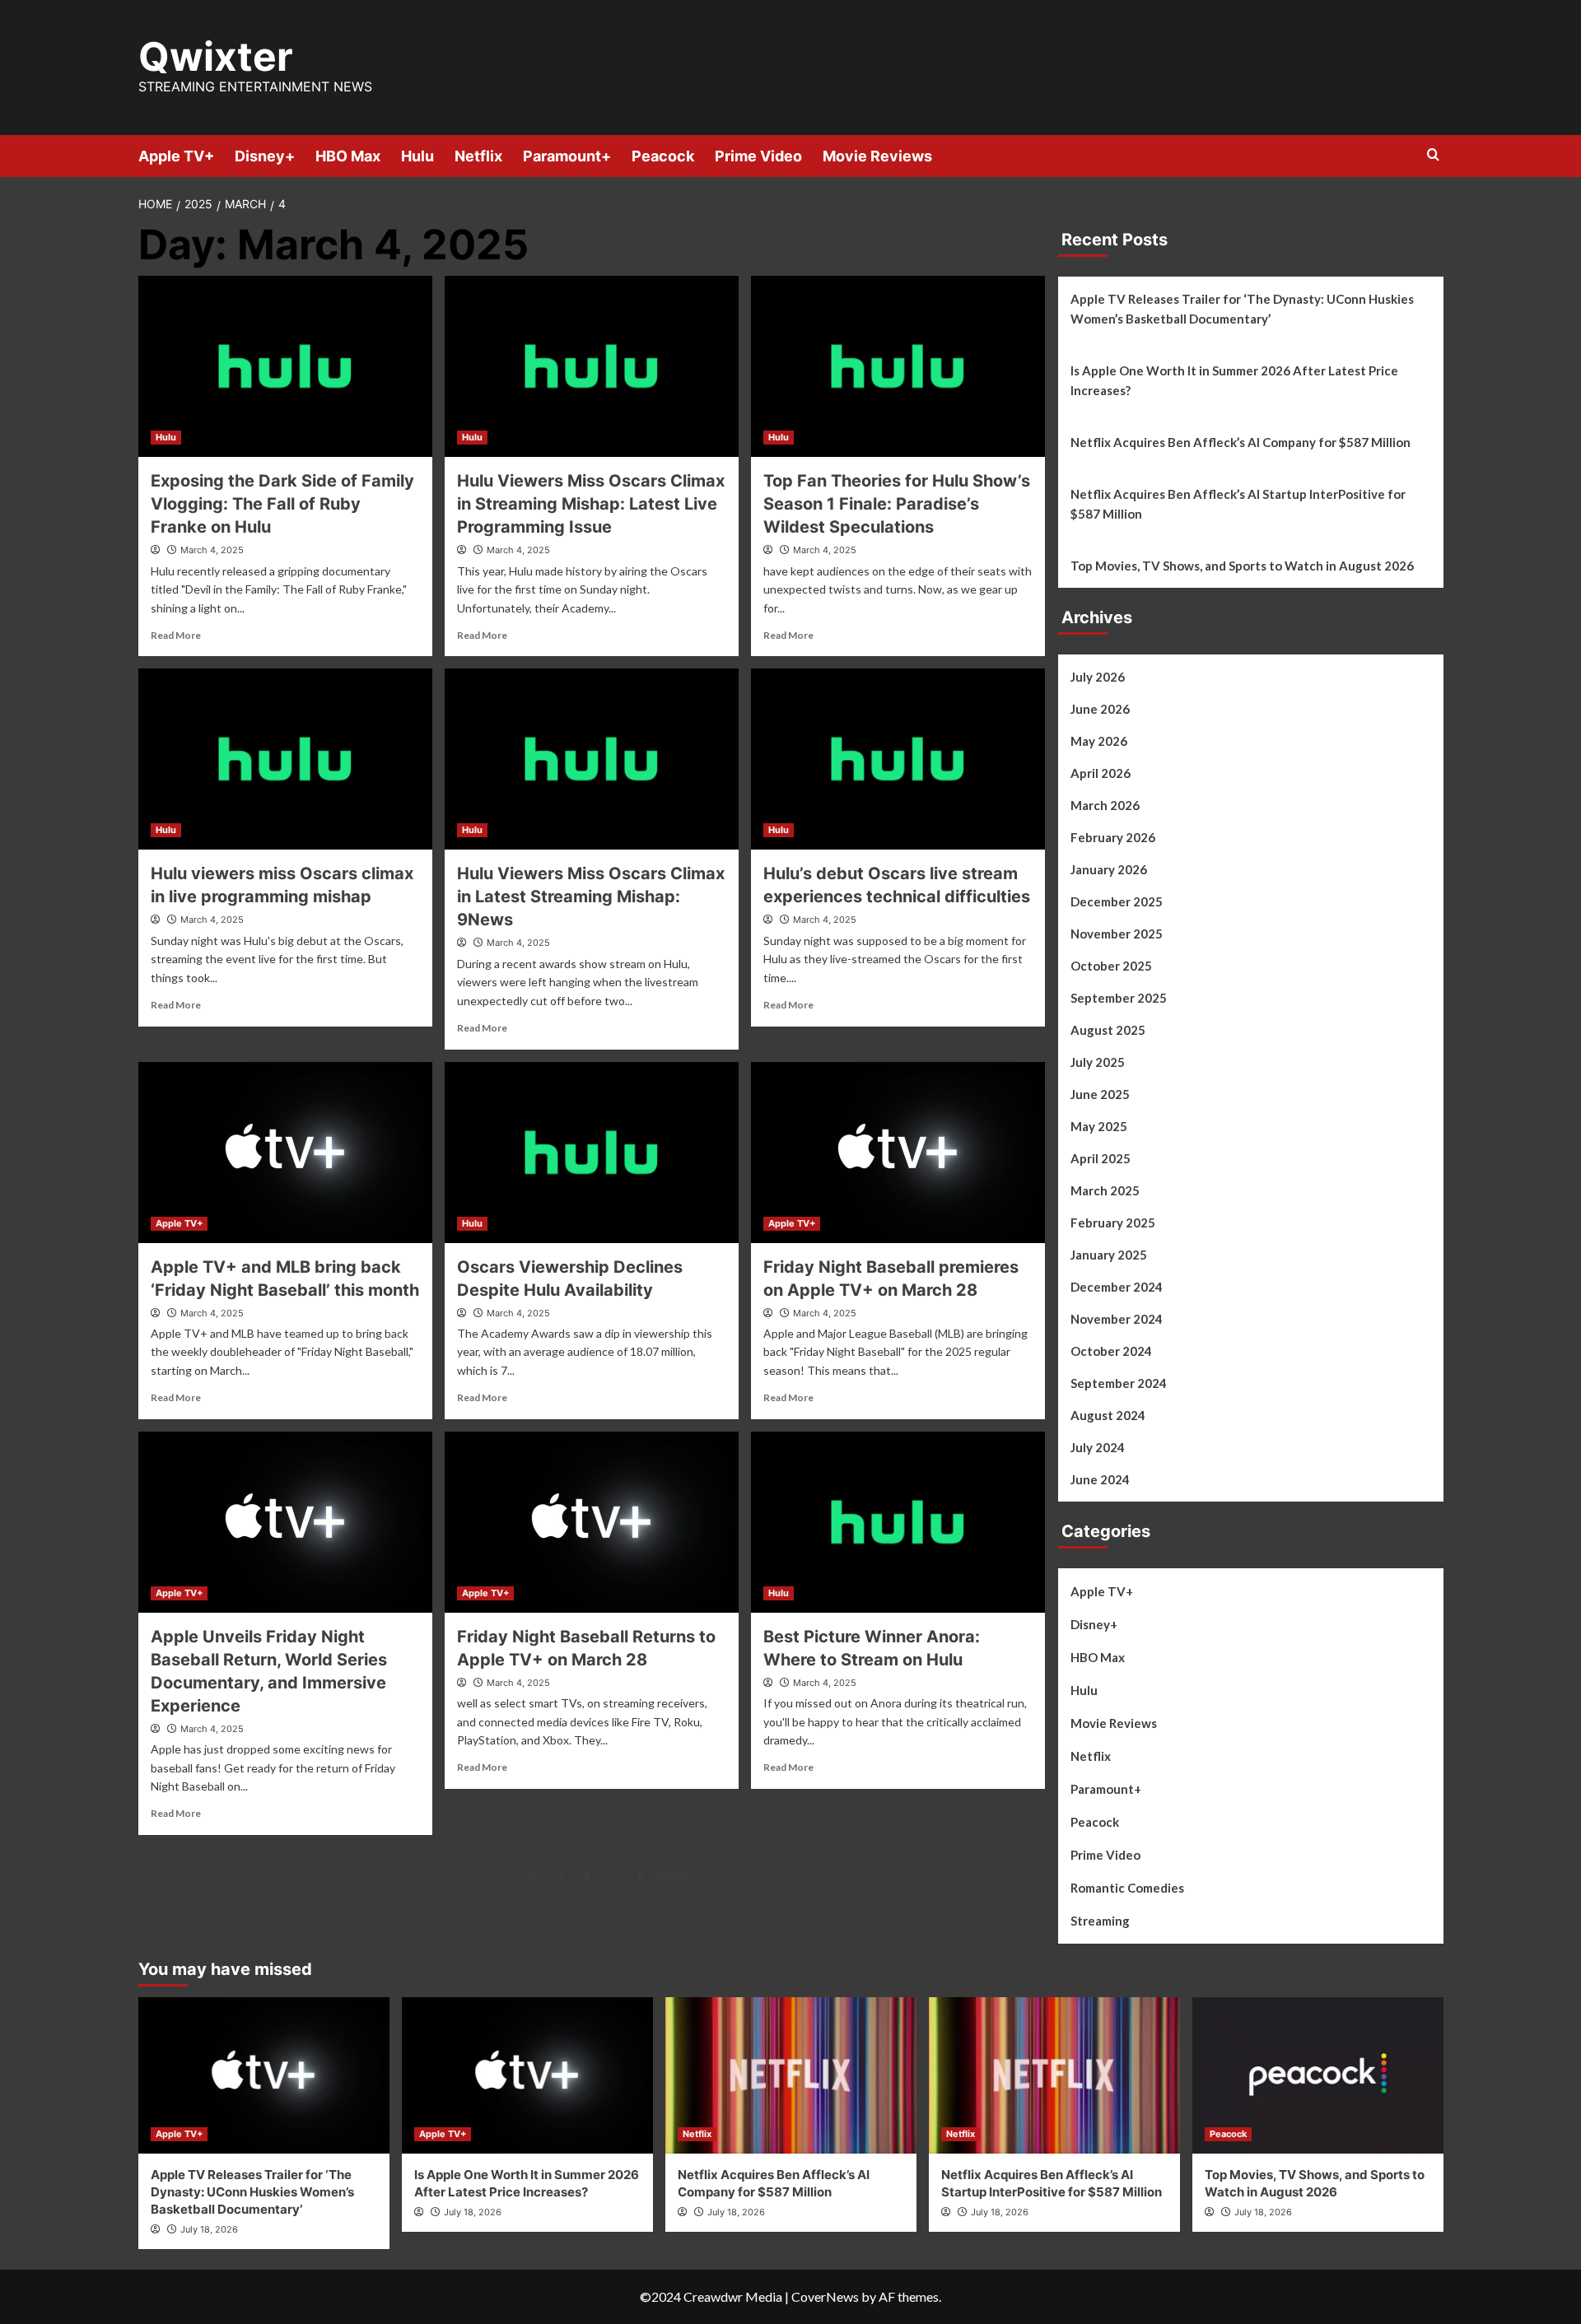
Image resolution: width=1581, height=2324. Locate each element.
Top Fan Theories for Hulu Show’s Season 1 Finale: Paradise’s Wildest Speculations (897, 504)
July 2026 (1098, 677)
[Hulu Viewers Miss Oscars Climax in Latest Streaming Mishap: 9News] (592, 759)
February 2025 (1113, 1223)
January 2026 (1109, 869)
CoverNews (825, 2296)
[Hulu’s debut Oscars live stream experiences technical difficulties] (898, 759)
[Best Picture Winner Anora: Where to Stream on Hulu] (898, 1522)
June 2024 (1100, 1479)
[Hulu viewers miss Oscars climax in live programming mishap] (285, 759)
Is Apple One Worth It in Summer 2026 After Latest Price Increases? (1234, 380)
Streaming (1100, 1921)
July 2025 (1098, 1062)
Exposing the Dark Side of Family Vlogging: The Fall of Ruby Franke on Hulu (282, 504)
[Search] (1433, 155)
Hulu (417, 156)
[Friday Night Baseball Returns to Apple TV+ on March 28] (592, 1522)
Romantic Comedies (1127, 1888)
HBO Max (348, 156)
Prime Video (758, 156)
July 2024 (1098, 1447)
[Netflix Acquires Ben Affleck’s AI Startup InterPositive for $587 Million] (1054, 2075)
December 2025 (1117, 901)
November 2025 (1117, 934)
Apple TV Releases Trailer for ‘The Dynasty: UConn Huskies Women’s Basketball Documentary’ (1242, 309)
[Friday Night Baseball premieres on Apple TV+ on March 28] (898, 1153)
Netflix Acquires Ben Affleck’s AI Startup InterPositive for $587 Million (1238, 504)
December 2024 (1117, 1287)
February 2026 (1113, 837)
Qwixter (216, 56)
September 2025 (1119, 998)
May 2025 (1099, 1126)
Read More (176, 635)
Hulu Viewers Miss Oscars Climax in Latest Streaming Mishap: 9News (591, 897)
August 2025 (1108, 1030)
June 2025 (1100, 1094)
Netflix (478, 156)
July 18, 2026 (209, 2229)
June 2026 (1100, 709)
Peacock (663, 156)
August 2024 (1108, 1415)
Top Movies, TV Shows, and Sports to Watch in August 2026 (1242, 566)
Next (674, 1876)
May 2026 (1099, 741)
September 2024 (1119, 1383)
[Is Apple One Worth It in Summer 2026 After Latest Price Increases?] (527, 2075)
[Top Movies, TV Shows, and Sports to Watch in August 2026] (1318, 2075)
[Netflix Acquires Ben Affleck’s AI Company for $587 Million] (791, 2075)
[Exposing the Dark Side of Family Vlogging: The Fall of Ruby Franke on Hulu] (285, 366)
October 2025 (1111, 966)
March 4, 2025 (212, 550)
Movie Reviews (877, 156)
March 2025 (1105, 1190)
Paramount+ (567, 156)
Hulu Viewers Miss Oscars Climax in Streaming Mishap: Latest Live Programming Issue (591, 504)
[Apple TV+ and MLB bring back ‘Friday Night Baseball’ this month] (285, 1153)
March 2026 (1105, 805)
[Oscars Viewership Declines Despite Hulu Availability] (592, 1153)
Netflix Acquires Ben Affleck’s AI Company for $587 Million (1241, 442)
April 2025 (1101, 1158)
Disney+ (265, 156)
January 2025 (1109, 1255)
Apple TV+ (176, 156)
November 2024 (1117, 1319)
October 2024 (1111, 1351)
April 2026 (1101, 773)
